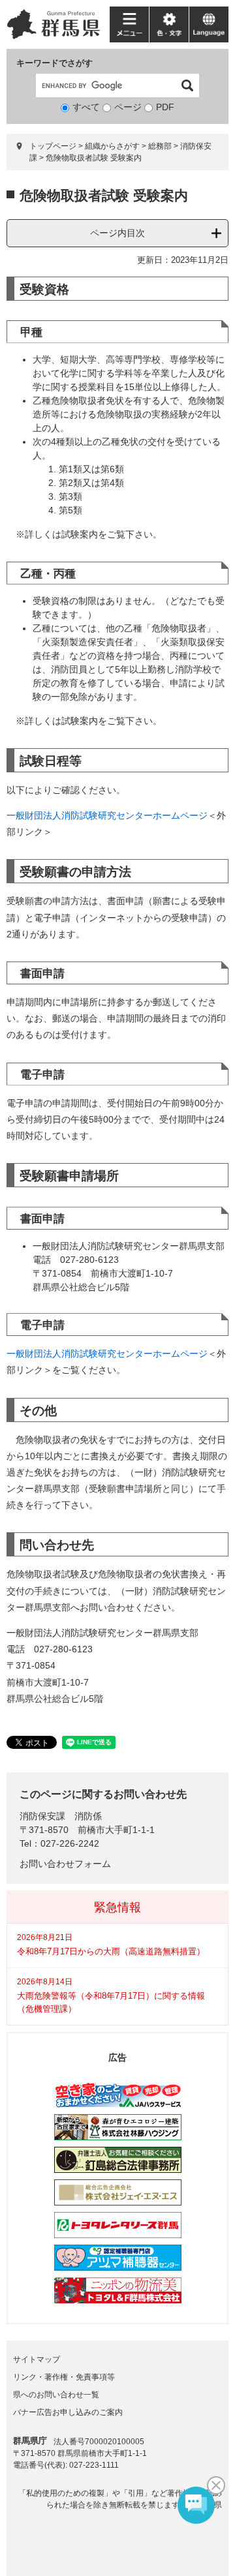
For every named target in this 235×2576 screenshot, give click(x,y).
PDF (165, 107)
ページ (128, 107)
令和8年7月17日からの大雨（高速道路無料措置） (111, 1951)
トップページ (53, 146)
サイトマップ (37, 2359)
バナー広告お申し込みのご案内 (68, 2412)
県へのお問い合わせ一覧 (56, 2395)
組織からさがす (112, 146)
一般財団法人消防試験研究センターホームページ (107, 815)
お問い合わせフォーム (65, 1864)
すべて (86, 107)
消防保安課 (42, 1816)
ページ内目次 (117, 233)
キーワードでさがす (55, 63)
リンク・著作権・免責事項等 (64, 2377)
